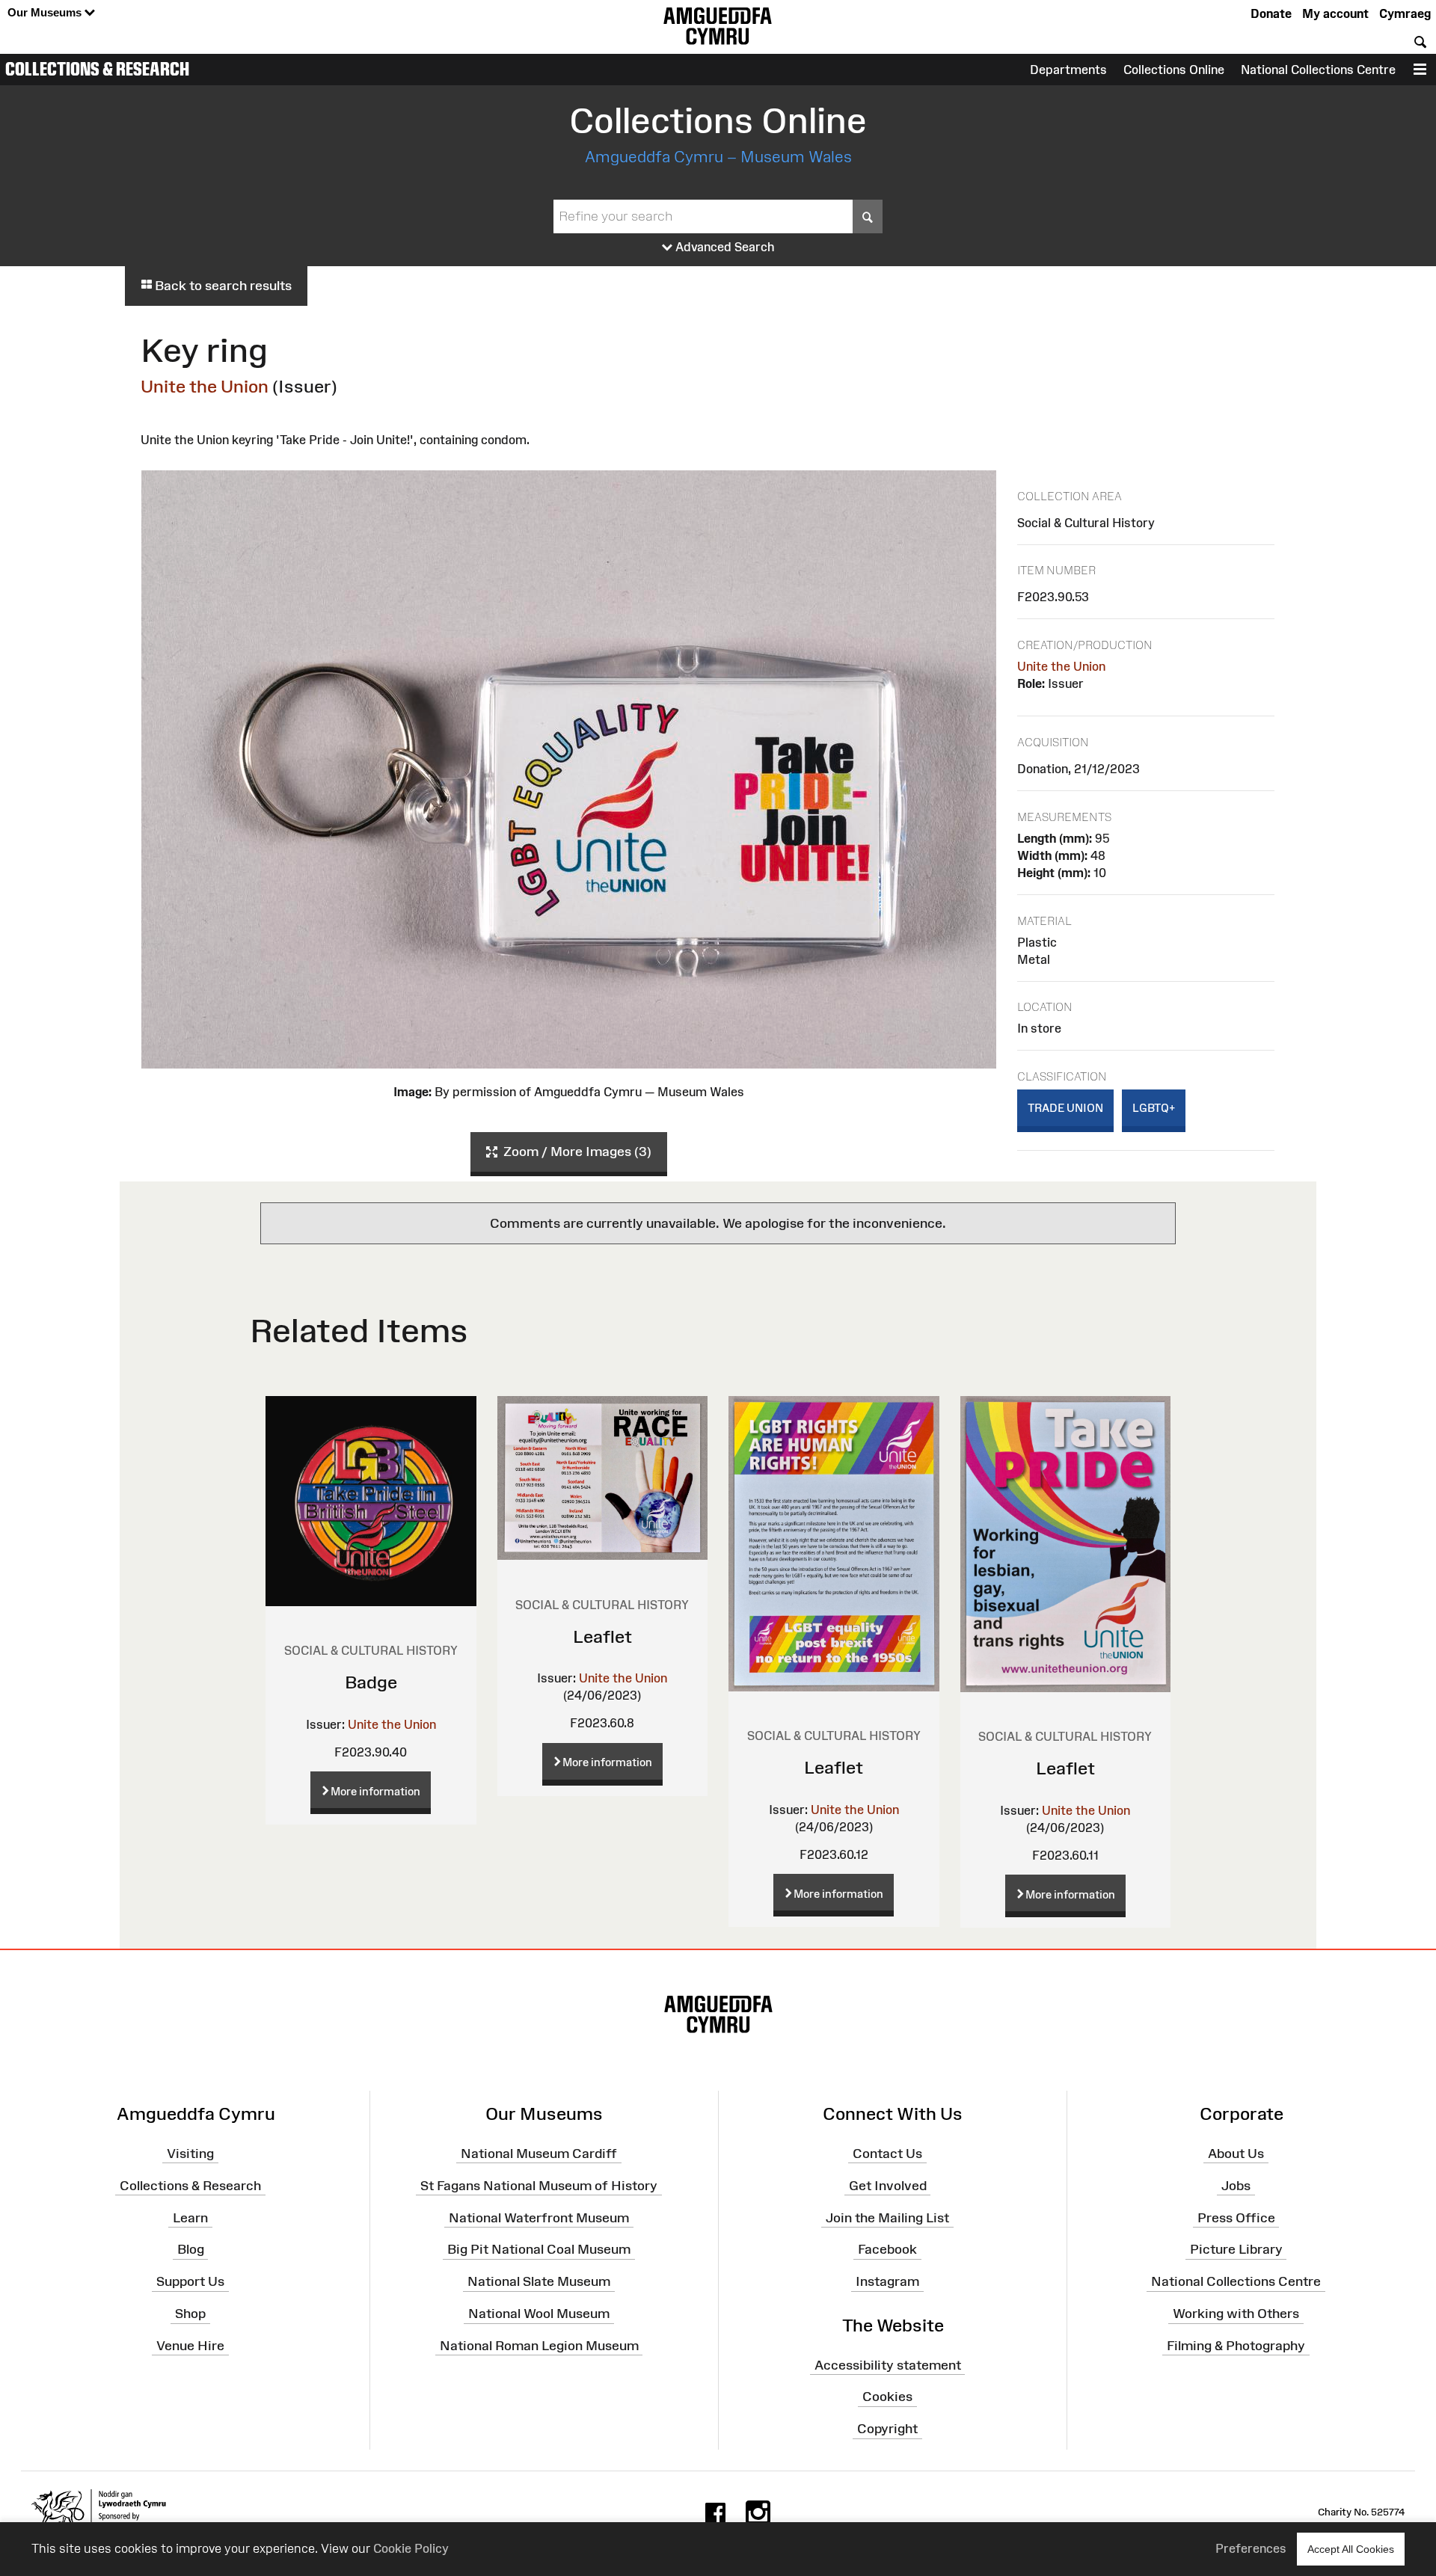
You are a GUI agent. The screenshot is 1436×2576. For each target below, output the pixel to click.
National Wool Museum (539, 2314)
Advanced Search (724, 247)
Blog (191, 2249)
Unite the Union (205, 386)
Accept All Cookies (1351, 2549)
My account (1335, 13)
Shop (190, 2314)
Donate (1271, 13)
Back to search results (222, 286)
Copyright (887, 2429)
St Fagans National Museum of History (539, 2185)
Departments (1068, 70)
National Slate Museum (539, 2281)
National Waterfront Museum (539, 2217)
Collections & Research (97, 69)
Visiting (190, 2154)
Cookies (887, 2397)
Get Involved (888, 2185)
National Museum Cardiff (539, 2154)
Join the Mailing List (887, 2217)
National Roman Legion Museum (539, 2346)
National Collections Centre (1318, 70)
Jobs (1236, 2185)
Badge (371, 1682)
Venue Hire (190, 2346)
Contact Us (887, 2154)
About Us (1236, 2154)
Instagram (887, 2281)
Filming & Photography (1236, 2346)
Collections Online (1174, 70)
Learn (190, 2217)
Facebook (887, 2249)
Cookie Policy (411, 2548)
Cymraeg (1405, 13)
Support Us (190, 2281)
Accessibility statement (888, 2364)
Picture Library (1236, 2249)
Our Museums (46, 12)
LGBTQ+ (1154, 1108)
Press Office (1236, 2217)
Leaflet (602, 1636)
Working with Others (1236, 2314)
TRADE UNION (1065, 1108)
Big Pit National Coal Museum (539, 2249)
